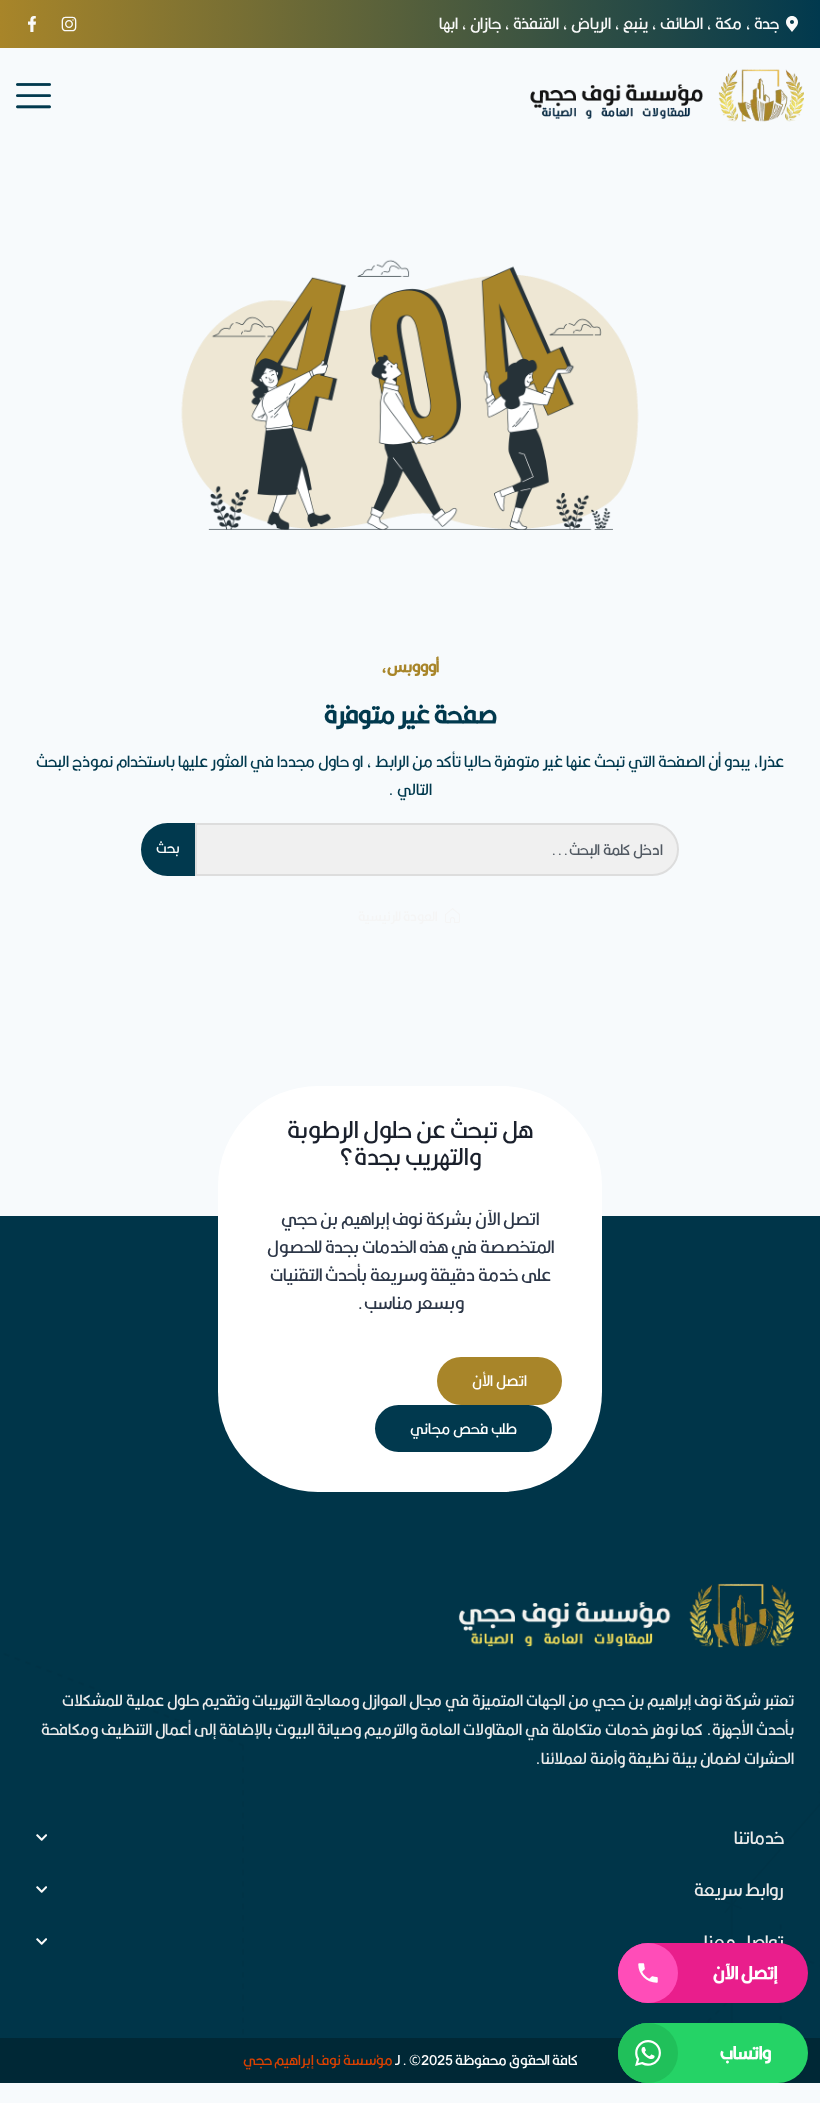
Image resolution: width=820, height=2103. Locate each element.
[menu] (33, 95)
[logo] (666, 95)
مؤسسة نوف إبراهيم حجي (318, 2060)
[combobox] (437, 849)
